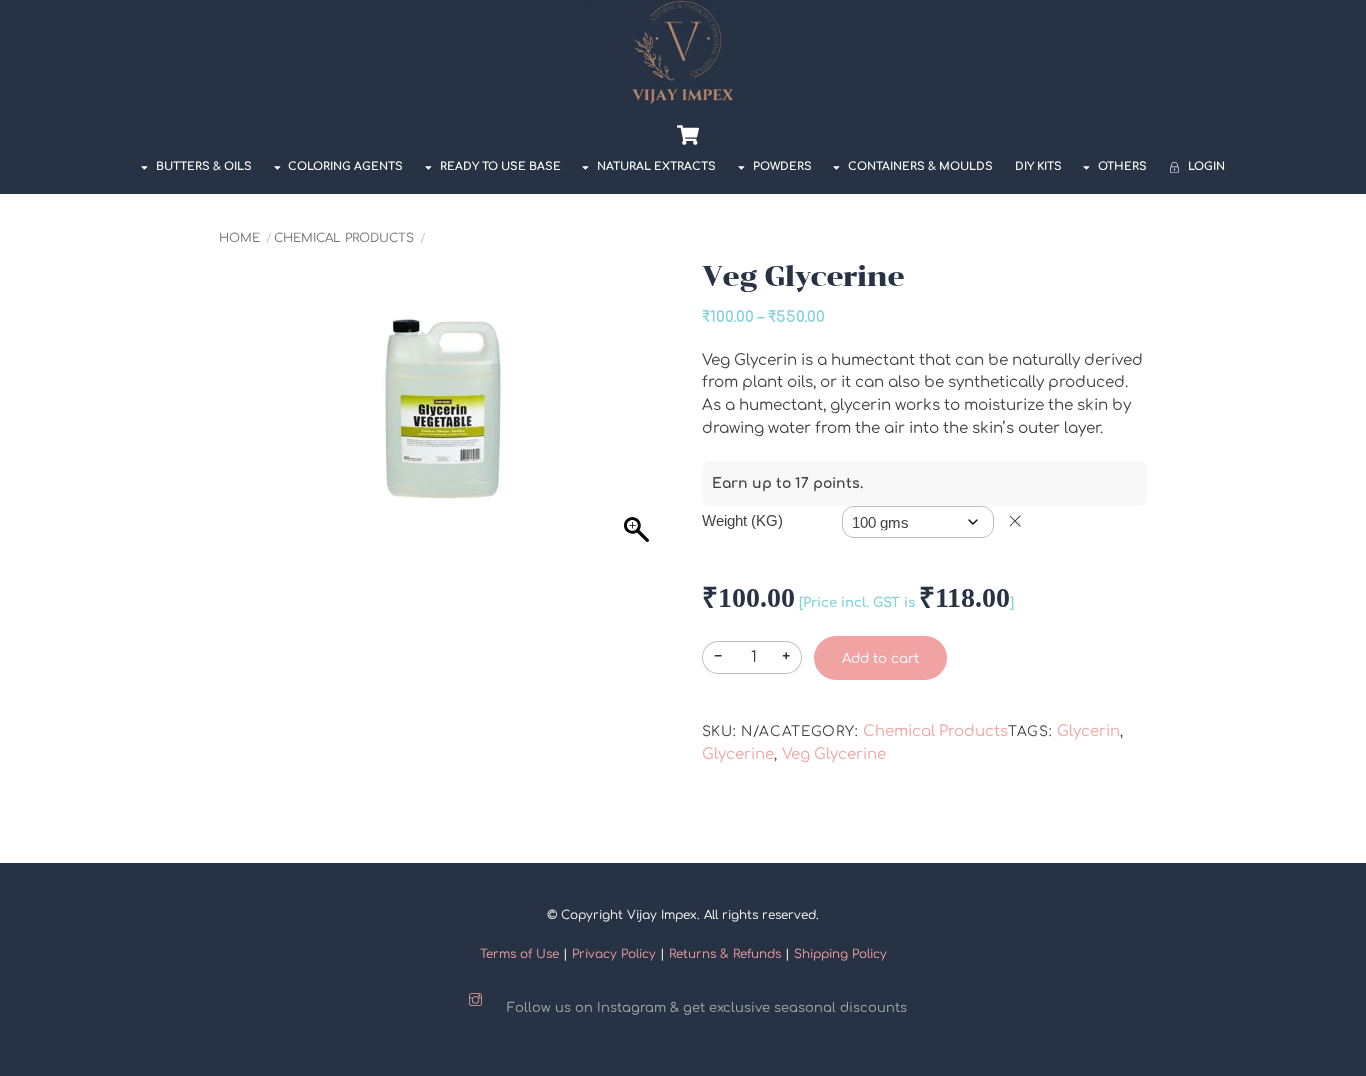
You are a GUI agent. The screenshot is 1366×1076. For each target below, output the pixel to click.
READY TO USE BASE (499, 166)
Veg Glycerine (834, 754)
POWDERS (781, 166)
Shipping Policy (840, 954)
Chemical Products (344, 238)
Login (1205, 166)
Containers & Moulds (919, 166)
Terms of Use (519, 954)
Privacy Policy (614, 954)
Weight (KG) (742, 520)
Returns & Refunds (725, 954)
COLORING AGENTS (344, 166)
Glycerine (738, 754)
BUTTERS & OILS (202, 166)
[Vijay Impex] (683, 99)
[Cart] (688, 135)
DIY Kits (1038, 166)
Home (239, 238)
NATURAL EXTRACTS (655, 166)
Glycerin (1088, 731)
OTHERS (1121, 166)
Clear (1015, 521)
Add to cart (880, 658)
